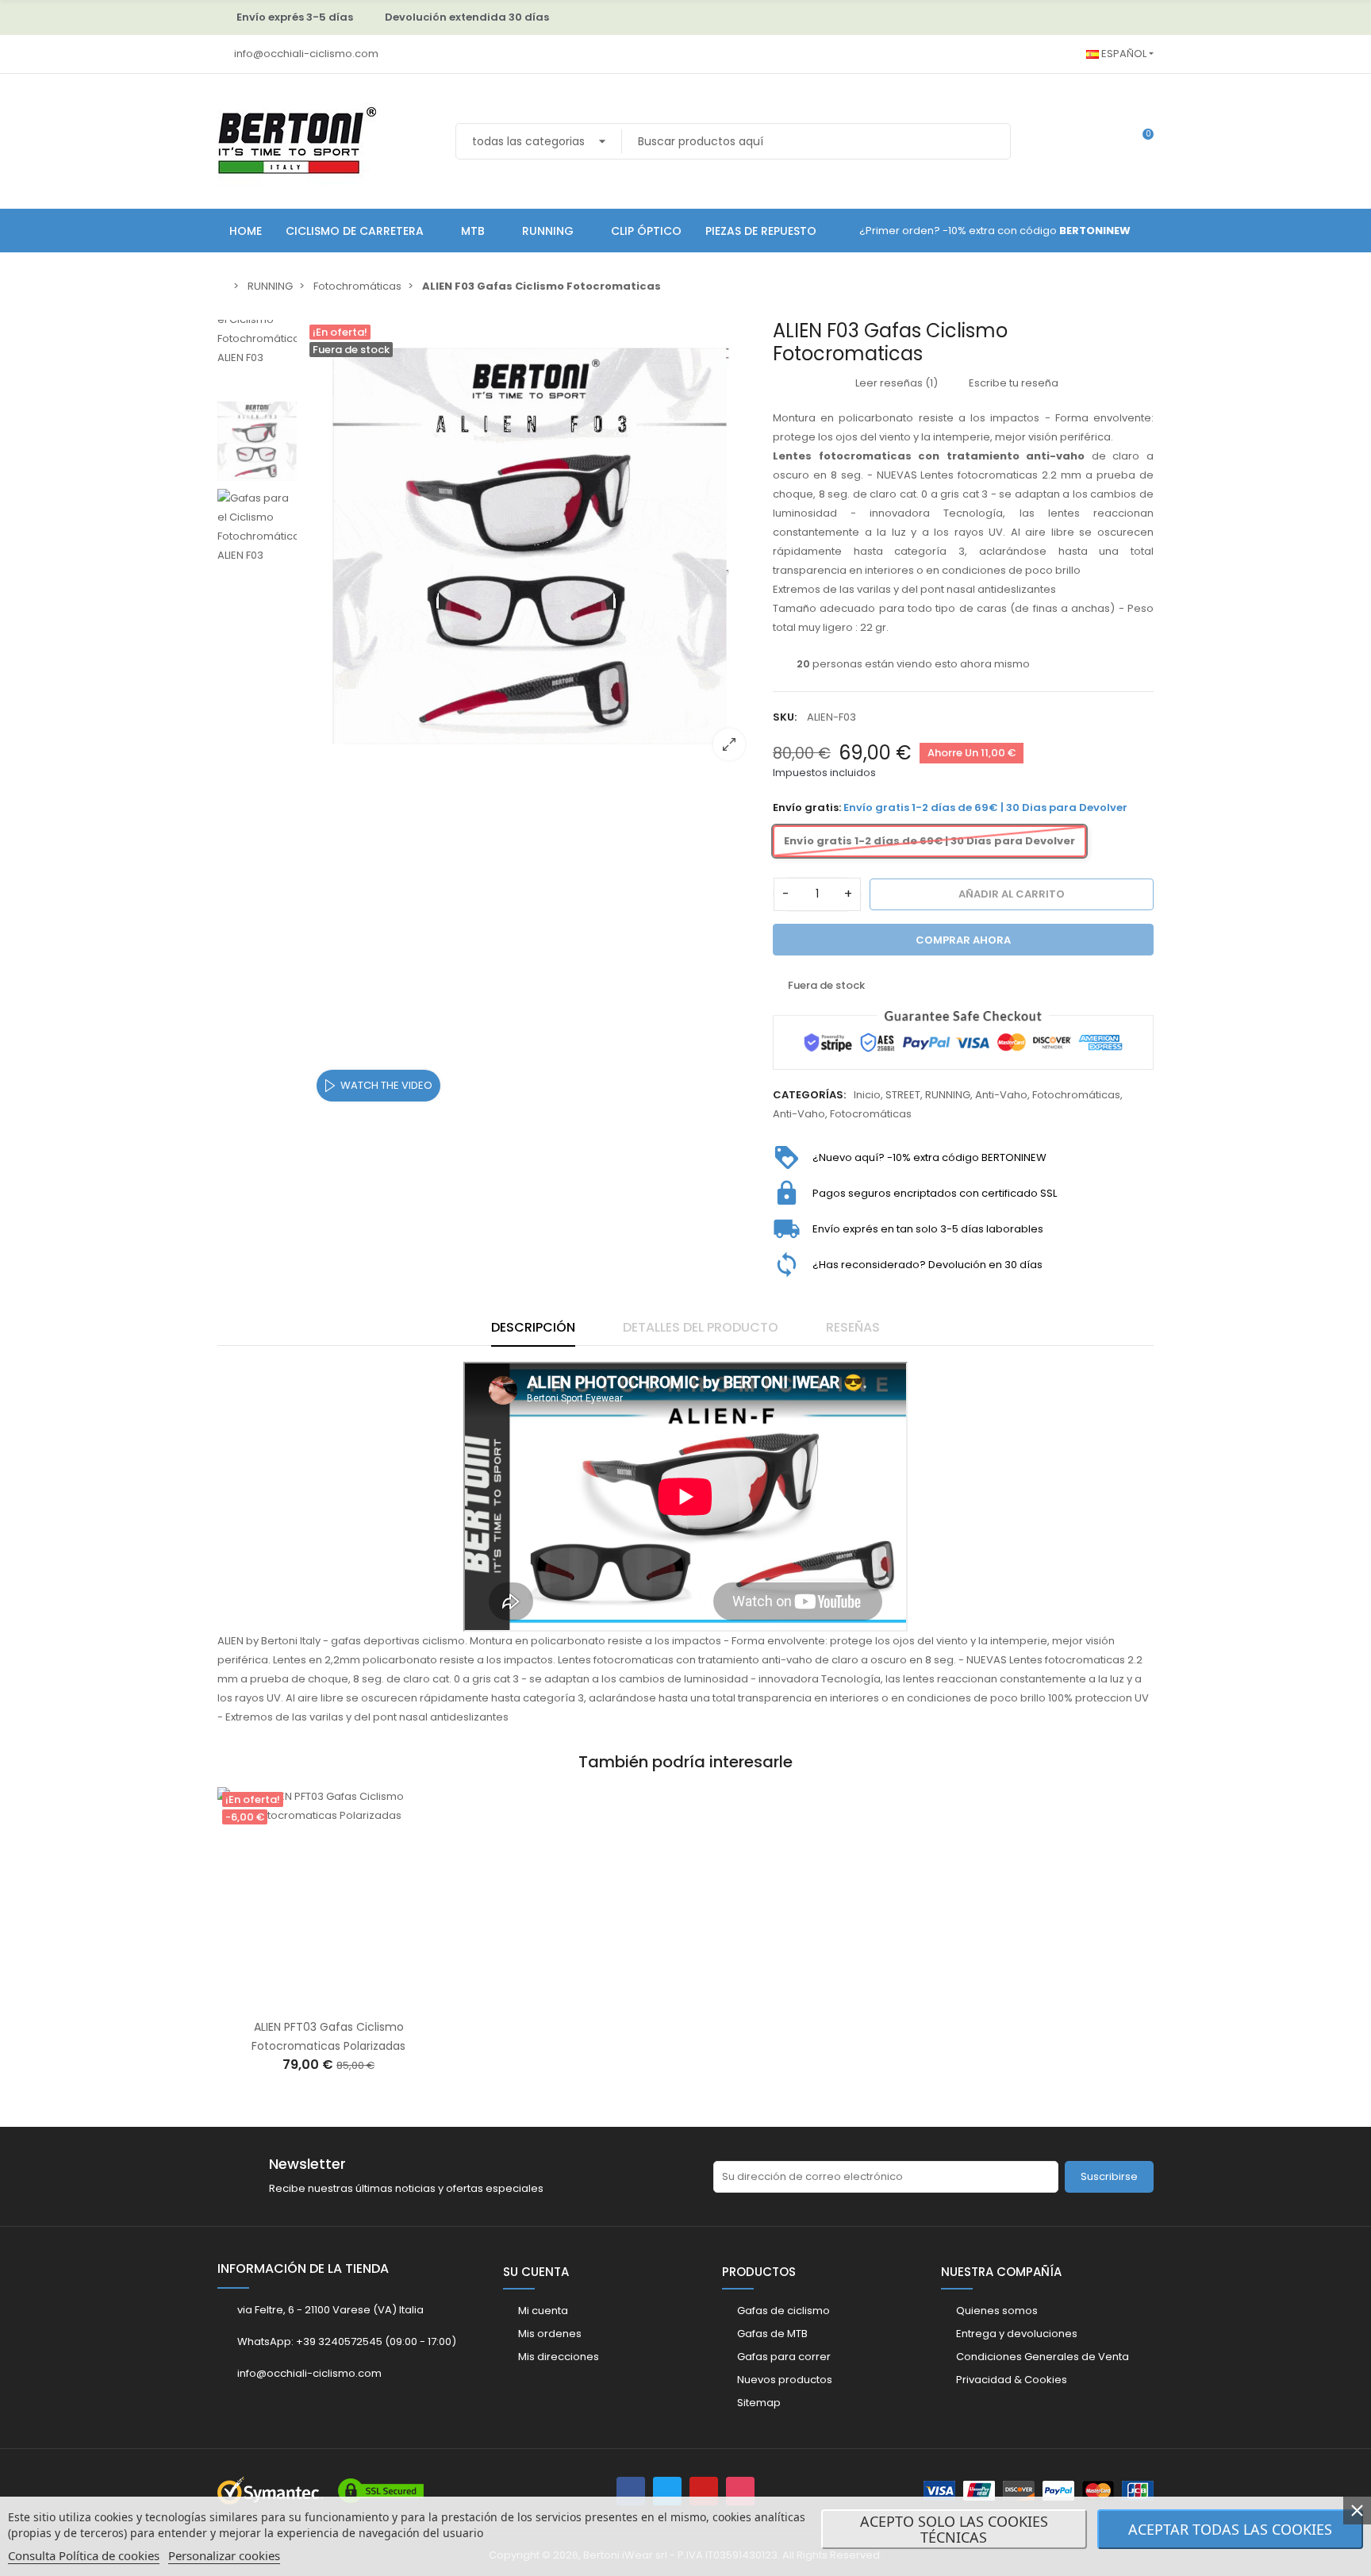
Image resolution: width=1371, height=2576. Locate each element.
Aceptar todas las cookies (1230, 2529)
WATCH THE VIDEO (386, 1085)
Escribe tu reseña (1012, 383)
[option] (531, 546)
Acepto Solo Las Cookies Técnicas (954, 2529)
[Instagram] (740, 2491)
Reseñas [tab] (853, 1327)
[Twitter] (667, 2491)
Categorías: (809, 1095)
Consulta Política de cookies (84, 2555)
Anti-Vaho (1001, 1095)
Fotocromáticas (871, 1114)
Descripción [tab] (533, 1327)
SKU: (785, 717)
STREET (903, 1095)
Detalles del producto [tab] (701, 1327)
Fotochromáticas (1076, 1095)
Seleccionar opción (312, 2000)
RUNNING (948, 1095)
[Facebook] (631, 2491)
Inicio (867, 1095)
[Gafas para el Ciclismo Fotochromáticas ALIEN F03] (531, 546)
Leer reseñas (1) (895, 383)
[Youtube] (704, 2491)
